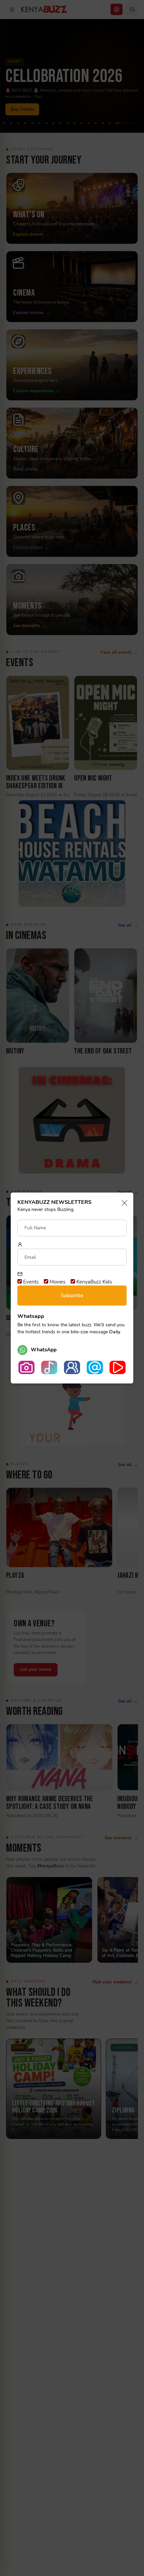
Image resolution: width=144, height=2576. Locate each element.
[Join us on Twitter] (95, 1367)
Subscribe (72, 1296)
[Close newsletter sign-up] (122, 1203)
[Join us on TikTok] (49, 1367)
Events (30, 1282)
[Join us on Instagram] (26, 1367)
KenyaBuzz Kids (93, 1282)
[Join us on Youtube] (118, 1367)
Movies (57, 1282)
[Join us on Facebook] (72, 1367)
